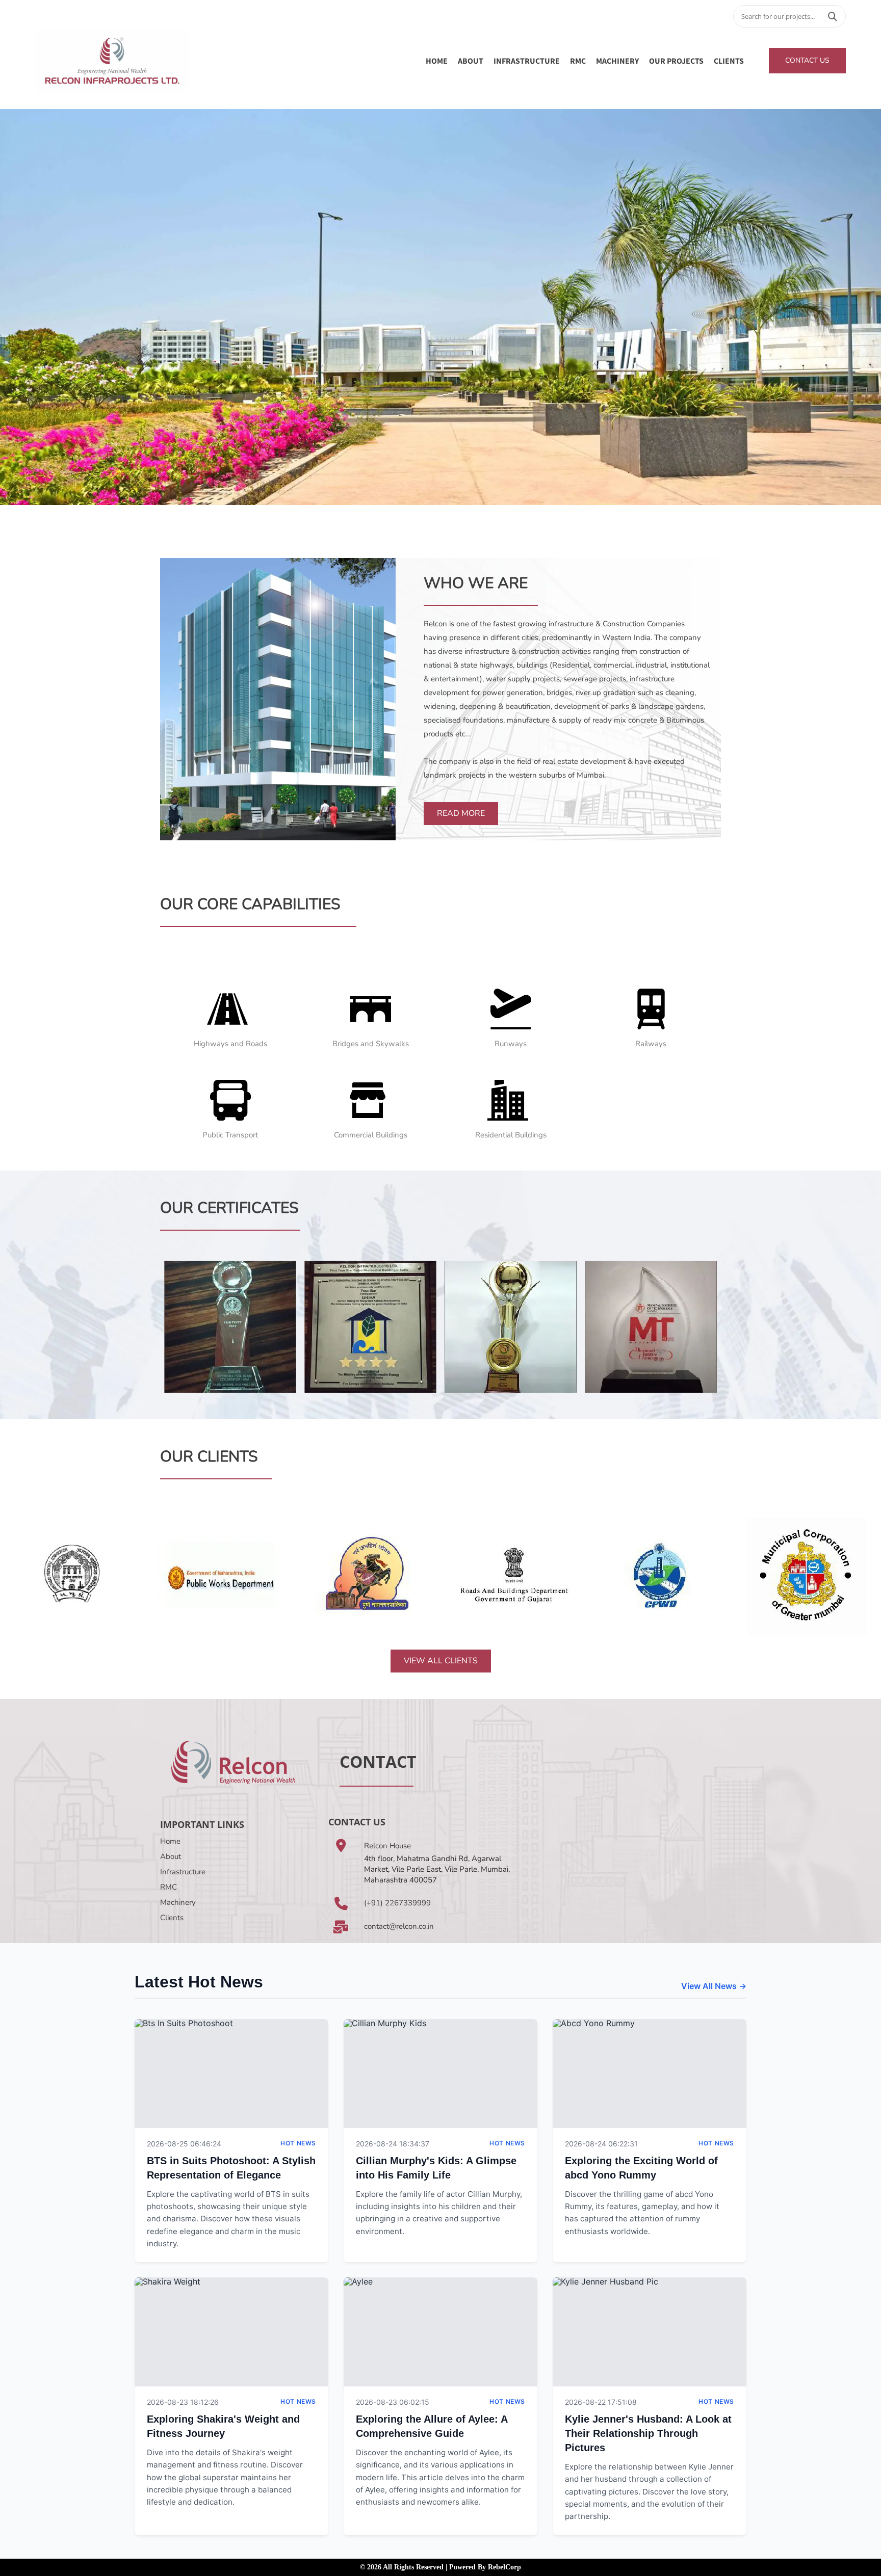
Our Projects (676, 61)
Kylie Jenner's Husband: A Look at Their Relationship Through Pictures (648, 2433)
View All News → (714, 1986)
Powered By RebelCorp (485, 2567)
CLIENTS (729, 61)
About (171, 1856)
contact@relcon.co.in (399, 1926)
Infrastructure (183, 1872)
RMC (578, 61)
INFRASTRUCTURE (527, 61)
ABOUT (471, 61)
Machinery (178, 1902)
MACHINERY (617, 61)
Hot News (298, 2143)
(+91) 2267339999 (397, 1903)
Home (437, 61)
